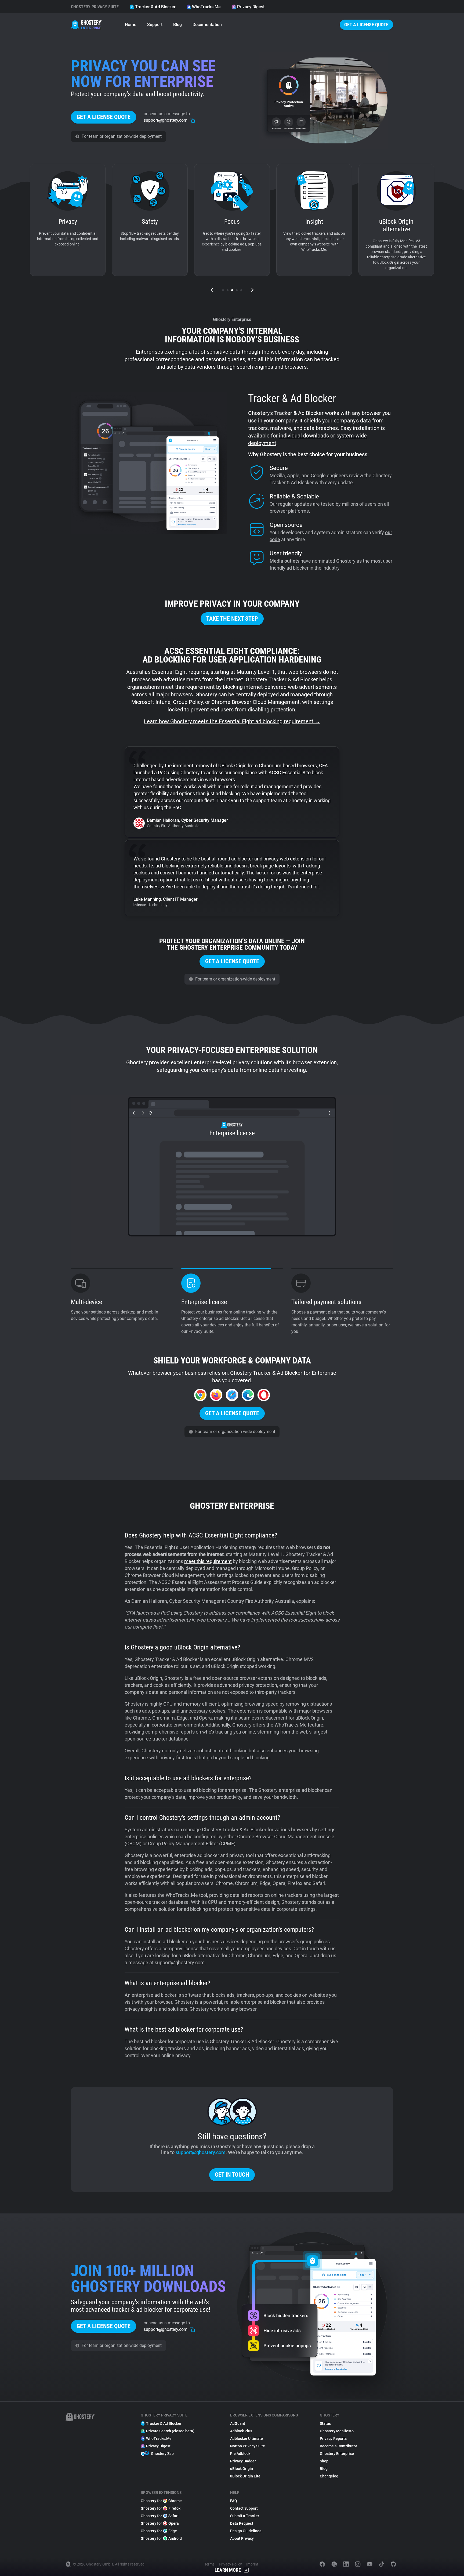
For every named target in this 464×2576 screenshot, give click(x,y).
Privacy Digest (251, 7)
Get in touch (232, 2175)
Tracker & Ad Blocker (155, 7)
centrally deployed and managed (274, 694)
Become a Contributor (338, 2446)
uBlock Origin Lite (245, 2476)
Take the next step (232, 619)
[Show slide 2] (228, 290)
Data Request (242, 2523)
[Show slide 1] (223, 290)
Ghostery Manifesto (337, 2431)
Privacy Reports (333, 2438)
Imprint (252, 2564)
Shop (324, 2461)
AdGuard (238, 2423)
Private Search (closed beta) (170, 2431)
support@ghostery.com (201, 2152)
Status (325, 2423)
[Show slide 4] (237, 290)
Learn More (228, 2570)
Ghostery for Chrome (161, 2501)
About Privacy (242, 2538)
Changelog (329, 2476)
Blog (177, 25)
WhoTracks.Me (206, 7)
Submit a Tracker (245, 2516)
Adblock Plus (241, 2431)
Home (131, 25)
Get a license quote (104, 117)
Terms (209, 2564)
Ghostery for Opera (160, 2523)
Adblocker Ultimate (247, 2438)
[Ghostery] (87, 25)
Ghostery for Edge (159, 2531)
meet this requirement (208, 1561)
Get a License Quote (366, 25)
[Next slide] (252, 290)
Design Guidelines (246, 2531)
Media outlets (284, 561)
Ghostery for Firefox (161, 2508)
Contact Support (244, 2508)
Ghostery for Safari (160, 2516)
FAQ (234, 2501)
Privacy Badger (243, 2461)
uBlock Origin (242, 2469)
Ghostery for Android (161, 2538)
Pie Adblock (240, 2454)
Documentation (207, 25)
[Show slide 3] (232, 290)
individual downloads (304, 436)
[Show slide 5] (241, 290)
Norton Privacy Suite (248, 2446)
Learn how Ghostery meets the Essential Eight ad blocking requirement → (232, 721)
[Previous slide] (212, 290)
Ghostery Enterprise (337, 2454)
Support (155, 25)
